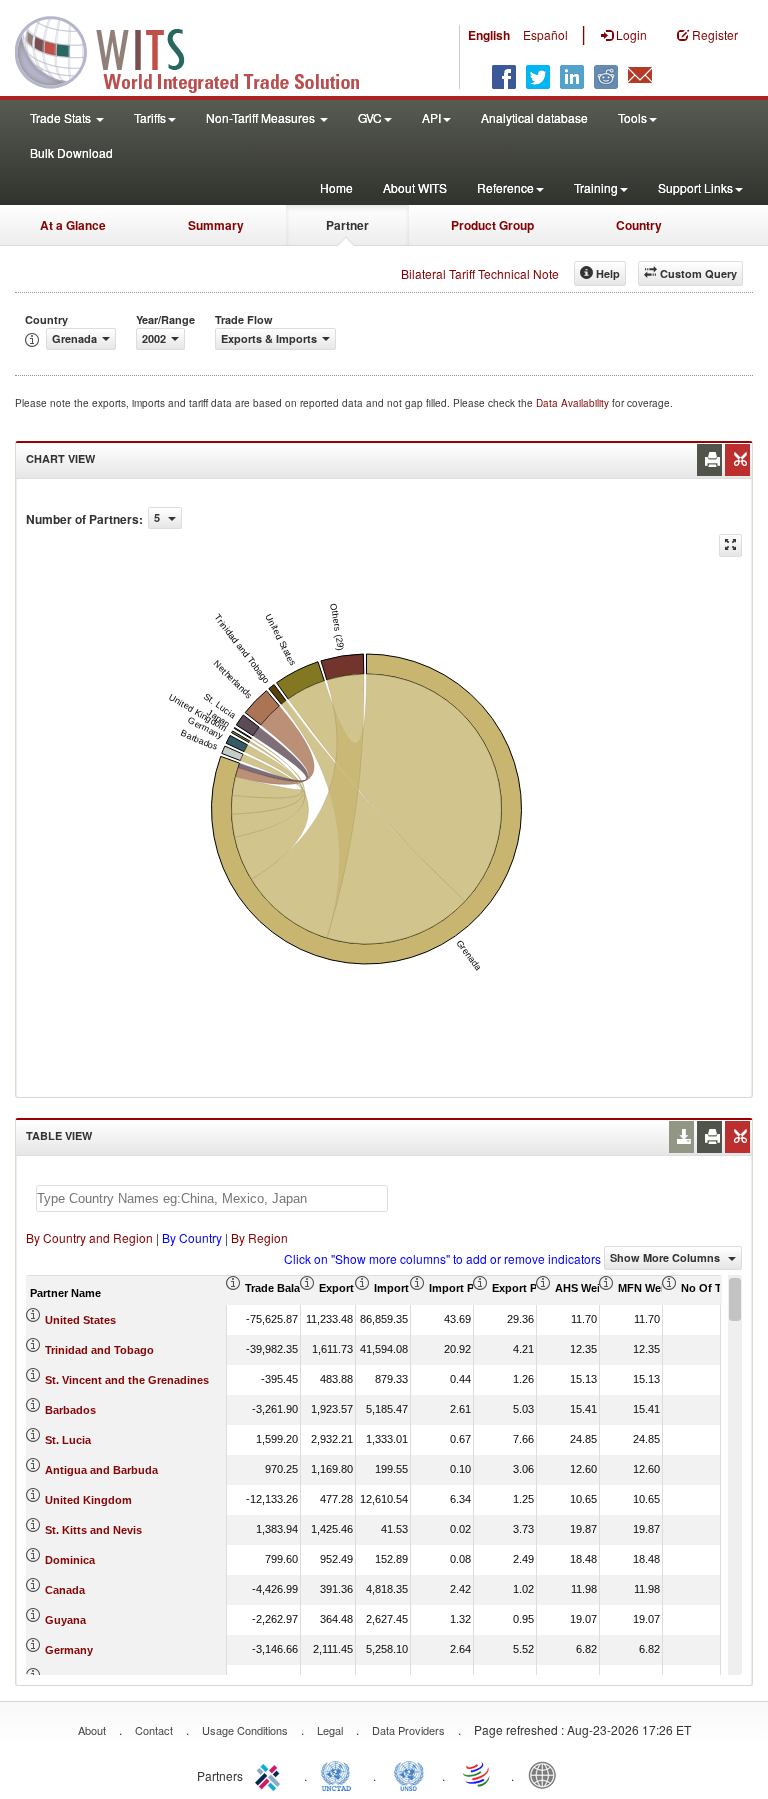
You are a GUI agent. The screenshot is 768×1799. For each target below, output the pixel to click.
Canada (65, 1590)
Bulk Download (71, 152)
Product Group (492, 225)
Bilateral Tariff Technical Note (480, 273)
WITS (200, 50)
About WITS (415, 187)
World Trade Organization (478, 1774)
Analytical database (534, 117)
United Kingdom (88, 1500)
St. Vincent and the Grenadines (127, 1380)
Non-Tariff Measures (262, 117)
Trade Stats (62, 117)
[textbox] (212, 1198)
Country (639, 225)
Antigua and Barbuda (101, 1470)
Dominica (70, 1560)
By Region (259, 1237)
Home (336, 187)
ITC (271, 1774)
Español (545, 34)
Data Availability (574, 403)
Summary (216, 225)
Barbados (70, 1410)
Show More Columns (666, 1257)
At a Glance (73, 225)
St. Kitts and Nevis (93, 1530)
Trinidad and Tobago (99, 1350)
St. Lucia (68, 1440)
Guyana (65, 1620)
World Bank (547, 1774)
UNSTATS (409, 1774)
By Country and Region (89, 1237)
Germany (69, 1650)
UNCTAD (340, 1774)
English (489, 35)
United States (80, 1320)
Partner (347, 225)
